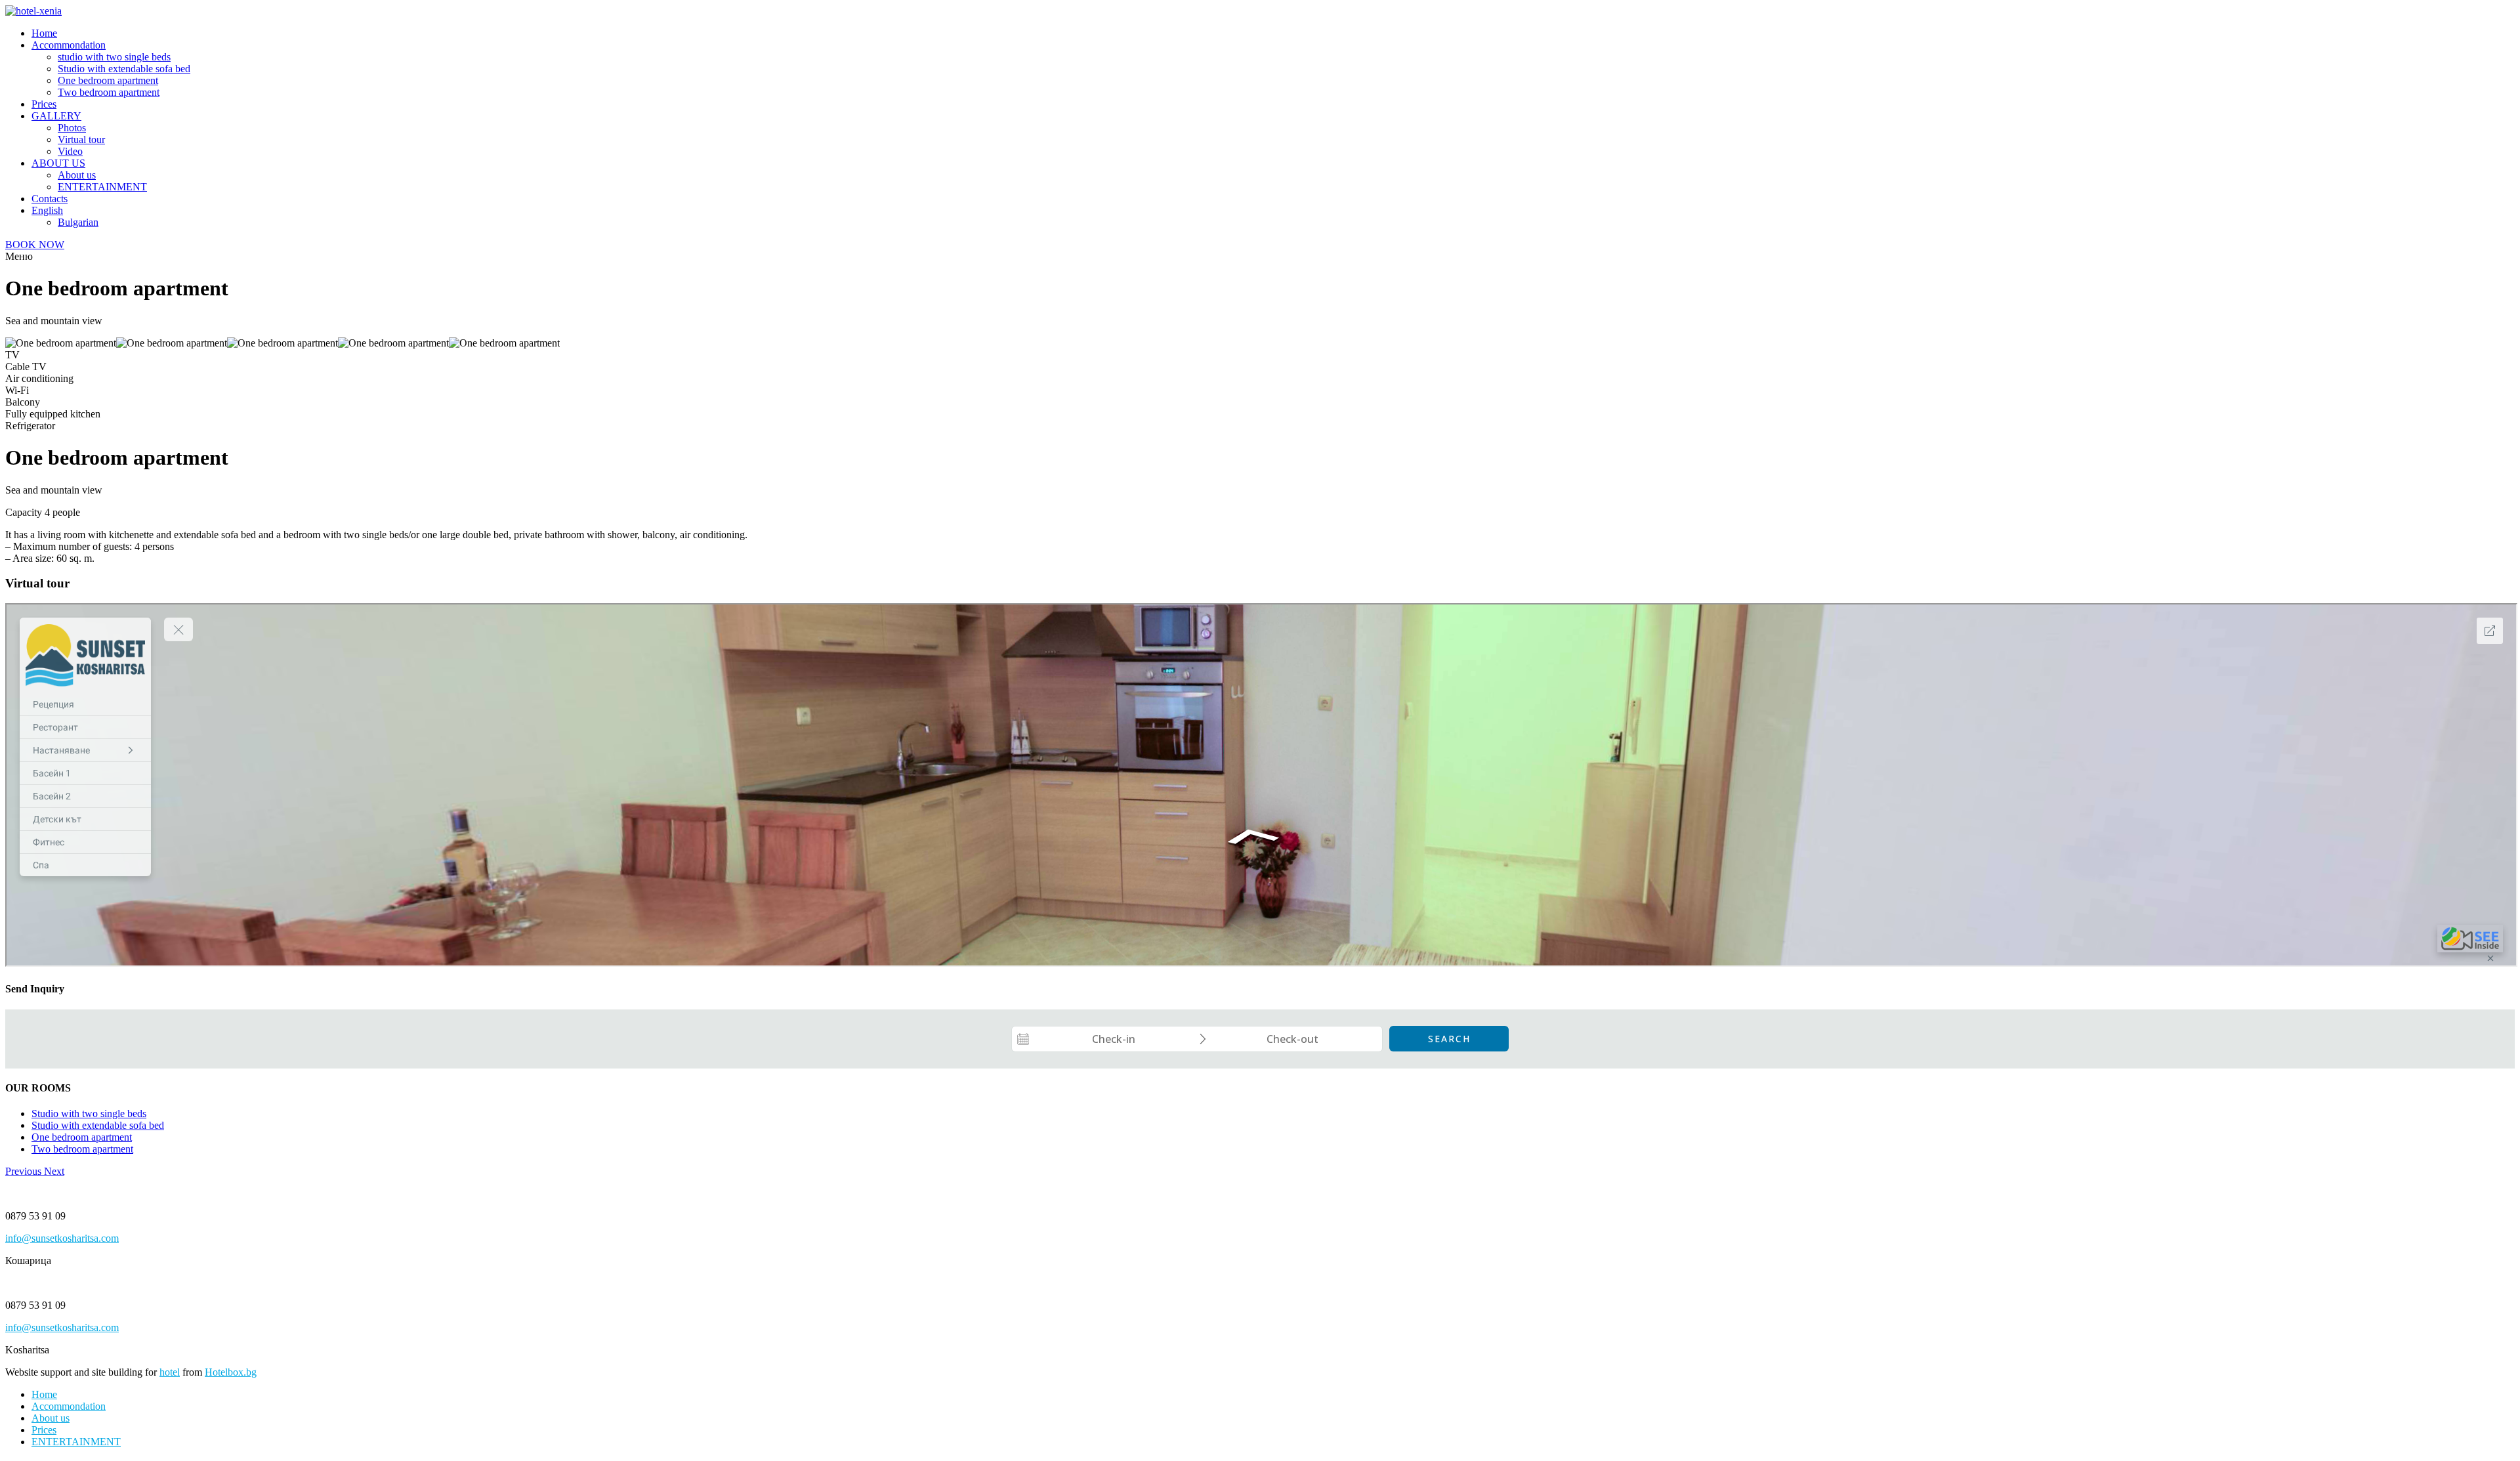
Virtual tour (81, 139)
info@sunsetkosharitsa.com (62, 1238)
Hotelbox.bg (231, 1372)
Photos (72, 128)
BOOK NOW (35, 244)
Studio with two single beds (89, 1113)
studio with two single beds (114, 57)
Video (70, 151)
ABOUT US (58, 163)
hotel (170, 1372)
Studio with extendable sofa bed (124, 69)
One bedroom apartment (108, 80)
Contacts (50, 199)
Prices (44, 104)
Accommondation (69, 45)
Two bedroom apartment (109, 92)
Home (44, 33)
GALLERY (56, 116)
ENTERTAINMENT (102, 187)
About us (77, 175)
